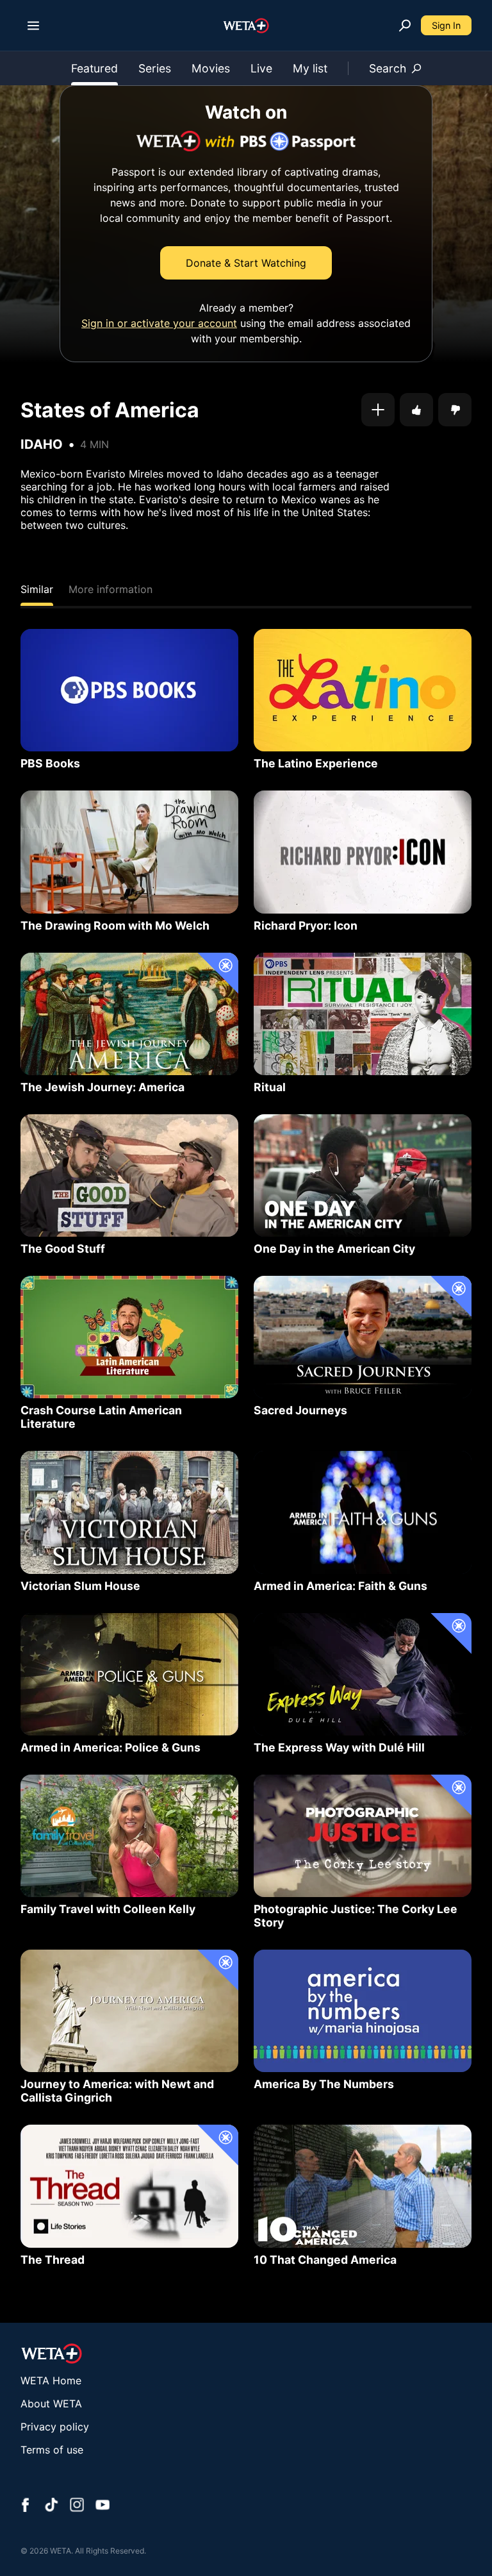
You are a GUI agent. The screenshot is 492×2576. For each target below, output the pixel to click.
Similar (37, 589)
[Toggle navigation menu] (33, 26)
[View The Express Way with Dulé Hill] (363, 1674)
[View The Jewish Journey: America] (129, 1014)
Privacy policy (55, 2427)
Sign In (446, 25)
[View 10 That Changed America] (363, 2186)
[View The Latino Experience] (363, 690)
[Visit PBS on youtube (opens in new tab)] (102, 2506)
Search (388, 68)
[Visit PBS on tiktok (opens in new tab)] (51, 2506)
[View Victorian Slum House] (129, 1512)
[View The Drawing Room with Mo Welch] (129, 852)
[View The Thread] (129, 2186)
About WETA (51, 2404)
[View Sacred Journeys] (363, 1337)
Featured (94, 68)
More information (111, 589)
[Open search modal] (405, 26)
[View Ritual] (363, 1014)
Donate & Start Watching (246, 263)
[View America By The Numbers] (363, 2011)
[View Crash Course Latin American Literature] (129, 1337)
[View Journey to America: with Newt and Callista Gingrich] (129, 2011)
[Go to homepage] (246, 26)
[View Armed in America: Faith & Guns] (363, 1512)
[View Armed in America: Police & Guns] (129, 1674)
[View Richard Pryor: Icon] (363, 852)
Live (261, 68)
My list (310, 68)
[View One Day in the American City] (363, 1175)
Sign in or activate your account (159, 323)
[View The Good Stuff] (129, 1175)
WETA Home (51, 2380)
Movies (211, 68)
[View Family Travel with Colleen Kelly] (129, 1836)
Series (155, 68)
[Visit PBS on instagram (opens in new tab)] (77, 2506)
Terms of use (52, 2450)
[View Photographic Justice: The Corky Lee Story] (363, 1836)
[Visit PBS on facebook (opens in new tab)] (26, 2506)
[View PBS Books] (129, 690)
